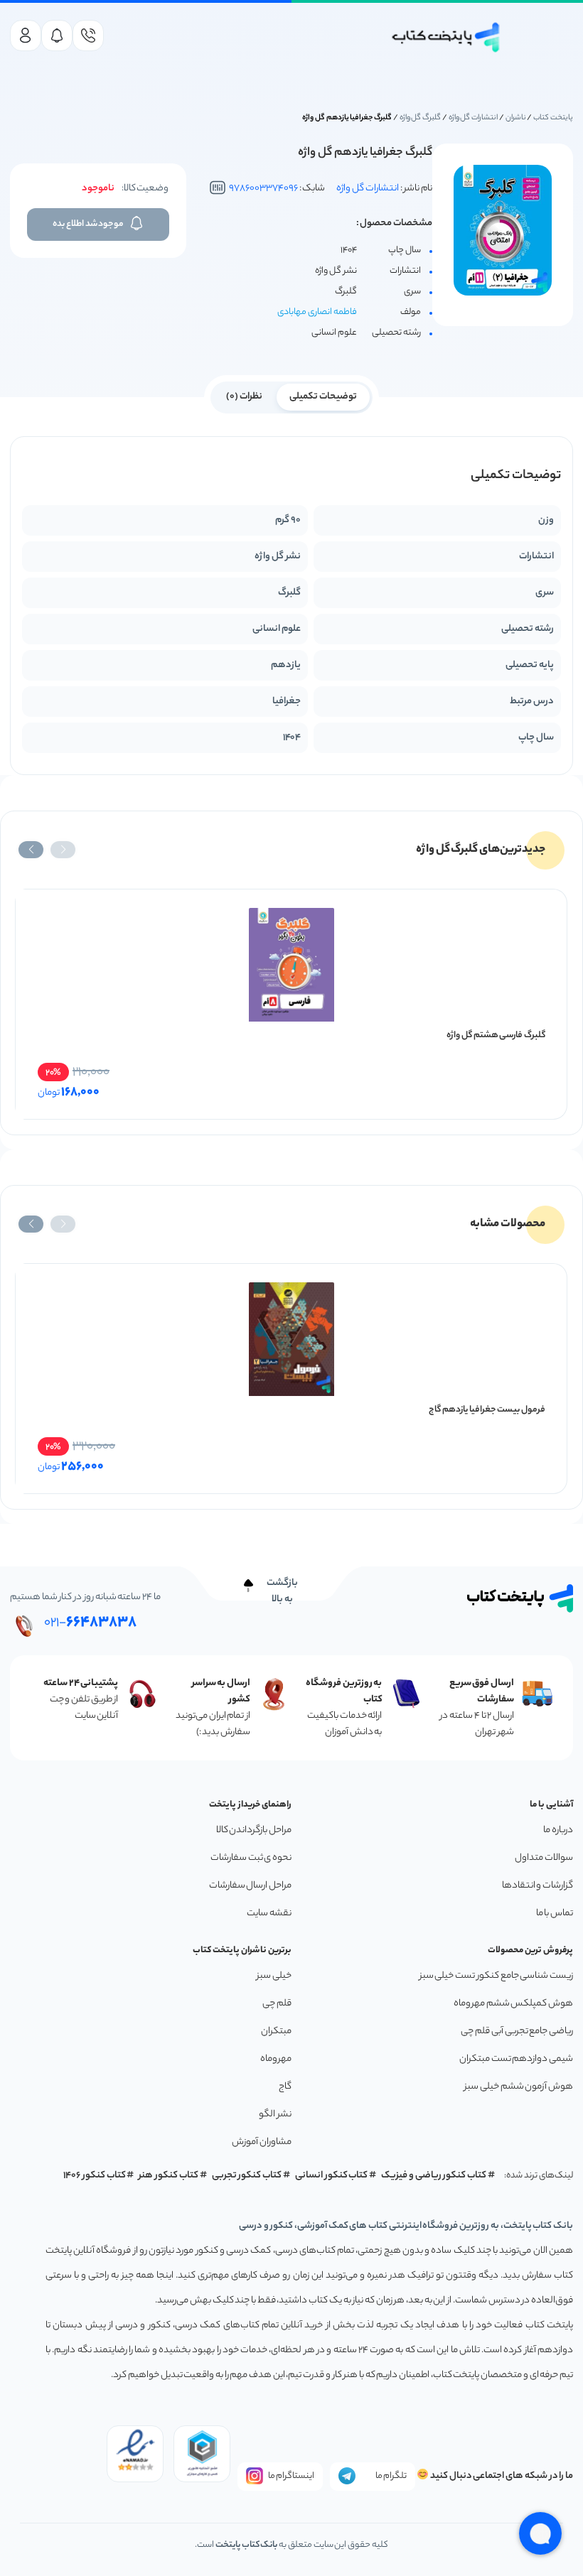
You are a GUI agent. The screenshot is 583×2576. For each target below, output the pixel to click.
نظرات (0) (244, 397)
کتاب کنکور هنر (169, 2176)
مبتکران (276, 2031)
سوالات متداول (544, 1858)
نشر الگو (275, 2115)
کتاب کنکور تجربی (247, 2176)
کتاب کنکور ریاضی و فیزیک (434, 2176)
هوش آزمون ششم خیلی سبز (519, 2087)
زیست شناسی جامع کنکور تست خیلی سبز (496, 1976)
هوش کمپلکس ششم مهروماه (513, 2004)
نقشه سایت (269, 1914)
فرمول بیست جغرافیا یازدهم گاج (487, 1410)
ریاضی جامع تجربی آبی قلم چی (517, 2031)
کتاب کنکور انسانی (332, 2176)
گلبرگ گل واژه (421, 118)
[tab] (323, 396)
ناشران (516, 118)
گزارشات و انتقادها (537, 1886)
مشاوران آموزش (262, 2142)
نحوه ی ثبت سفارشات (251, 1858)
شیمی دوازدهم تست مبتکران (516, 2059)
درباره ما (558, 1830)
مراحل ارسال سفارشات (250, 1886)
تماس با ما (555, 1914)
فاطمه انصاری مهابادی (317, 312)
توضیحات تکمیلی (323, 397)
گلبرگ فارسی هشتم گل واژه (496, 1035)
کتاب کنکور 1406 (95, 2176)
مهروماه (276, 2059)
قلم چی (277, 2004)
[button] (63, 850)
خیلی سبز (274, 1976)
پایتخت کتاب (553, 118)
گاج (285, 2087)
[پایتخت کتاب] (446, 37)
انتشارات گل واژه (474, 118)
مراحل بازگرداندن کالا (254, 1830)
